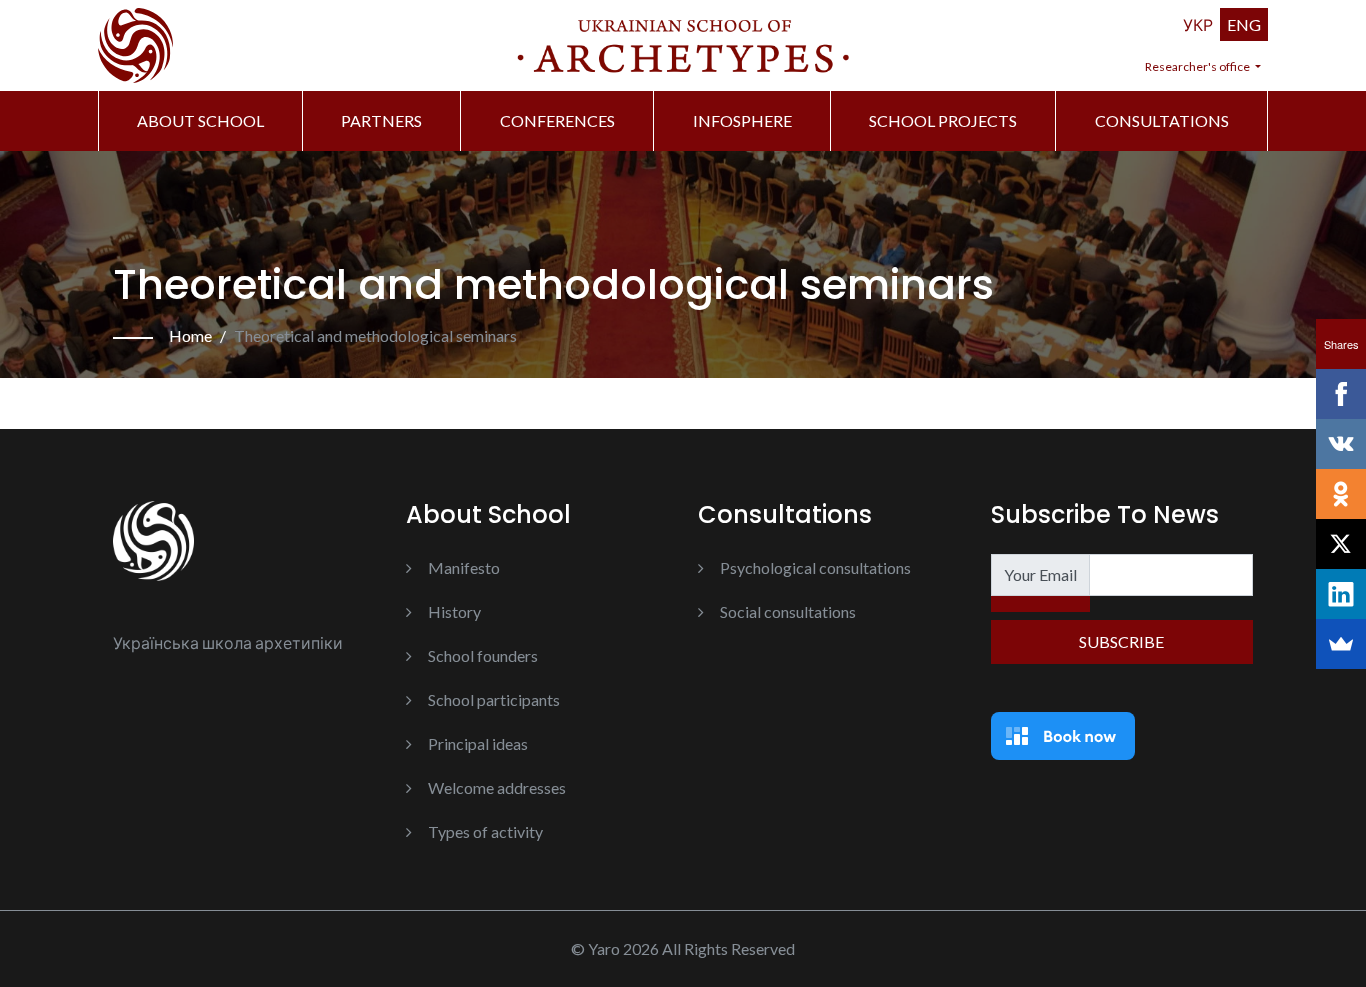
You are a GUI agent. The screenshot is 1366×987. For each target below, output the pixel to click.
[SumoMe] (1341, 644)
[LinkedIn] (1341, 594)
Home (190, 335)
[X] (1341, 544)
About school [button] (200, 120)
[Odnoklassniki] (1341, 494)
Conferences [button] (557, 120)
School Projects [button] (943, 120)
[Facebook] (1341, 394)
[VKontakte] (1341, 444)
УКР (1198, 24)
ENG (1244, 24)
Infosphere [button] (742, 120)
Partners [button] (381, 120)
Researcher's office (1198, 66)
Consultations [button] (1162, 120)
